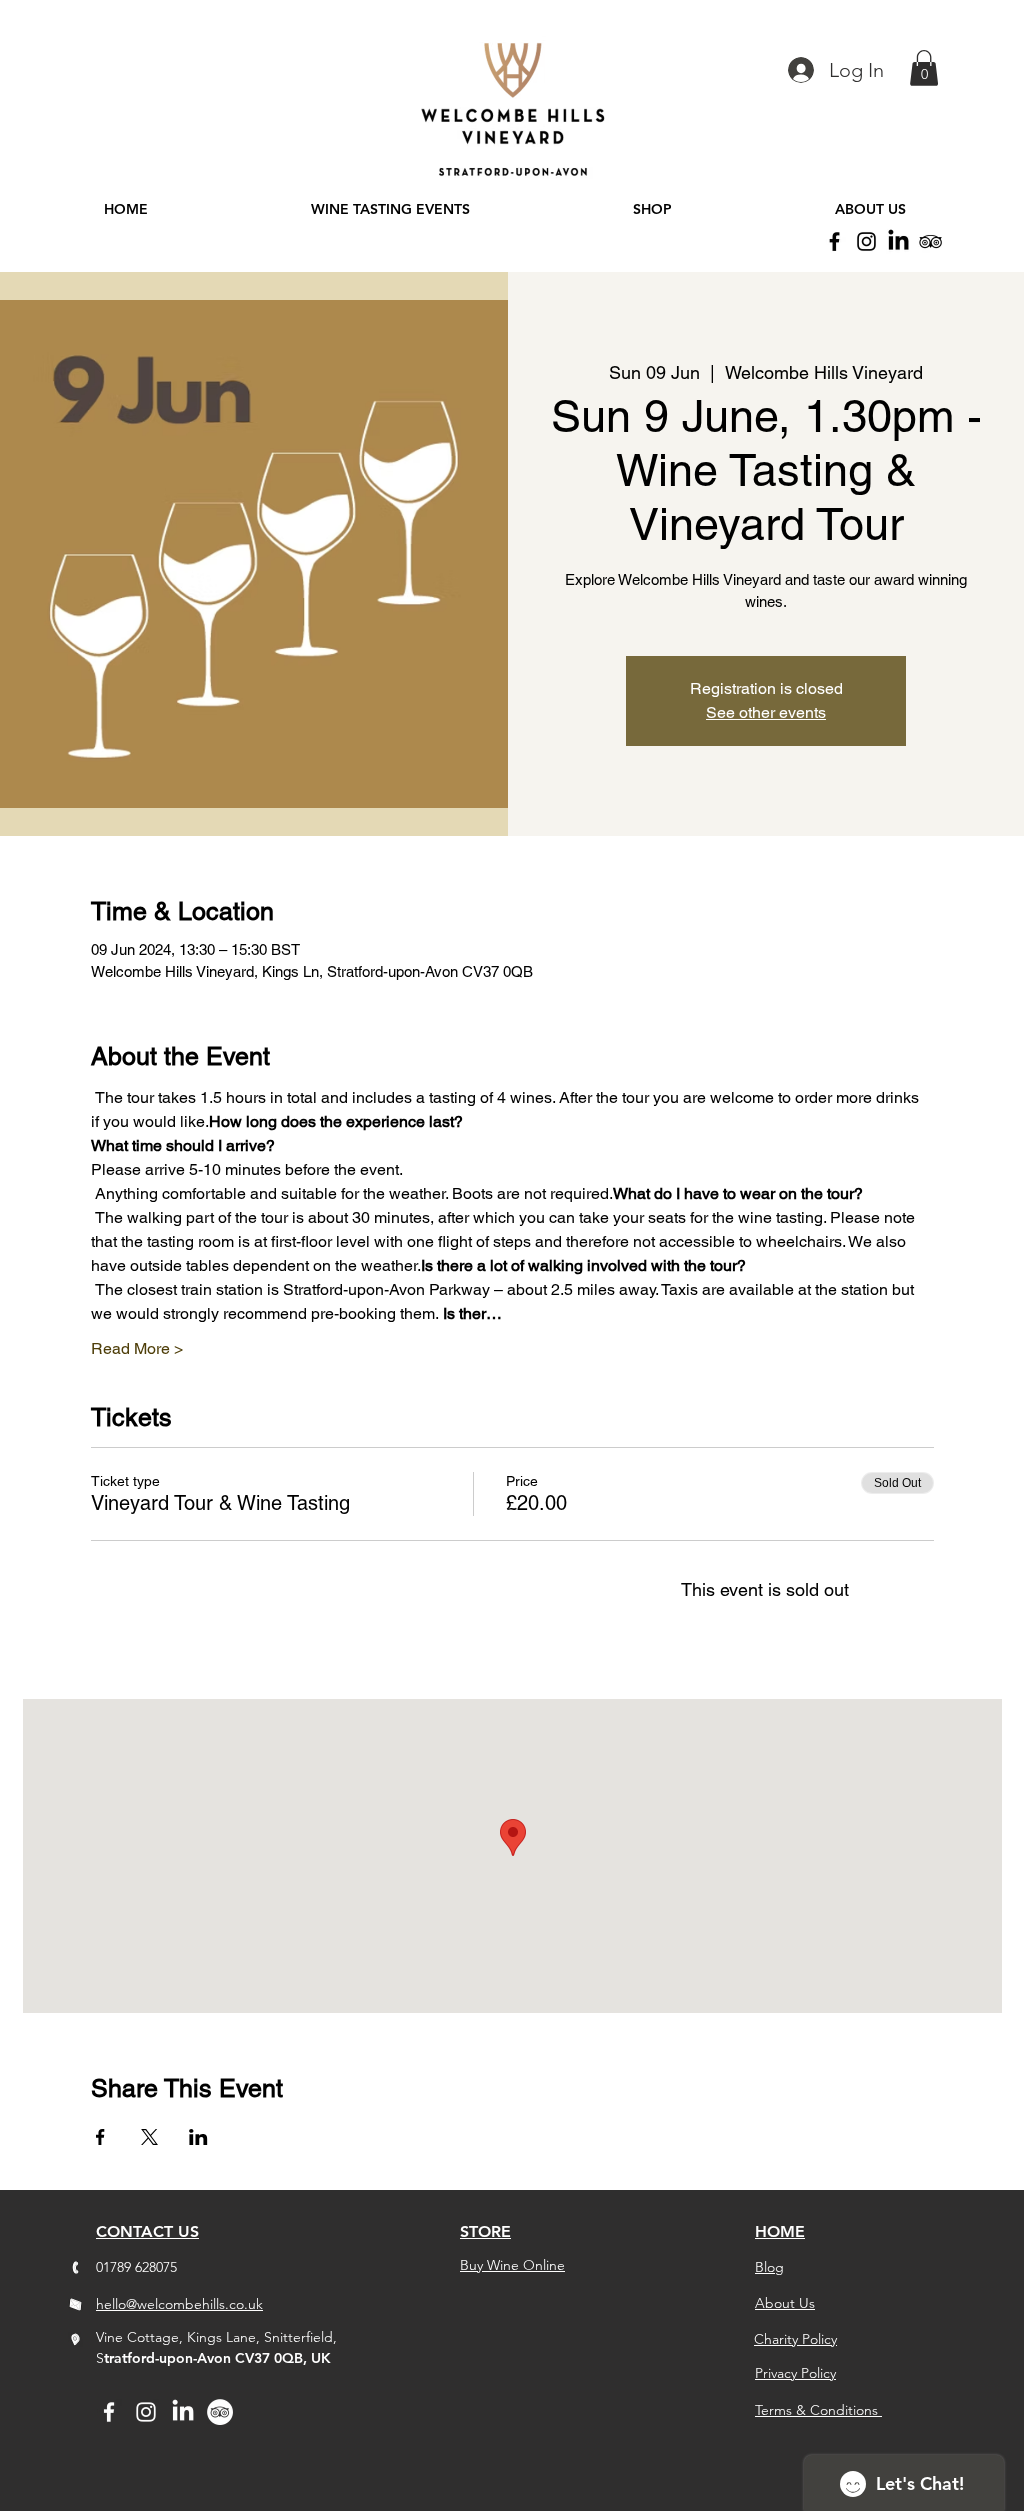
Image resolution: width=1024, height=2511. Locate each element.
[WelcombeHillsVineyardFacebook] (834, 241)
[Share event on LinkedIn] (198, 2137)
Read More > (137, 1348)
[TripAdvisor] (930, 241)
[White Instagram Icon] (146, 2412)
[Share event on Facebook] (100, 2137)
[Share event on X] (149, 2137)
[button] (924, 68)
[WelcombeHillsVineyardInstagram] (866, 241)
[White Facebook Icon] (109, 2412)
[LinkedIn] (898, 241)
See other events (766, 712)
